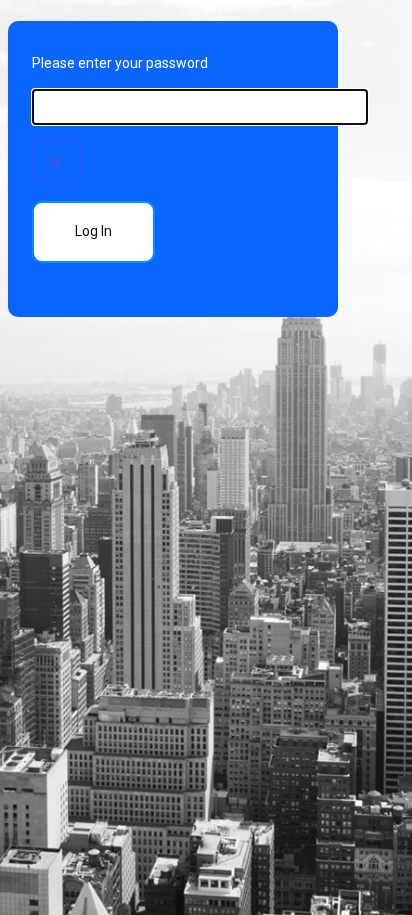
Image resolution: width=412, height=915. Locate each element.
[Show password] (57, 161)
